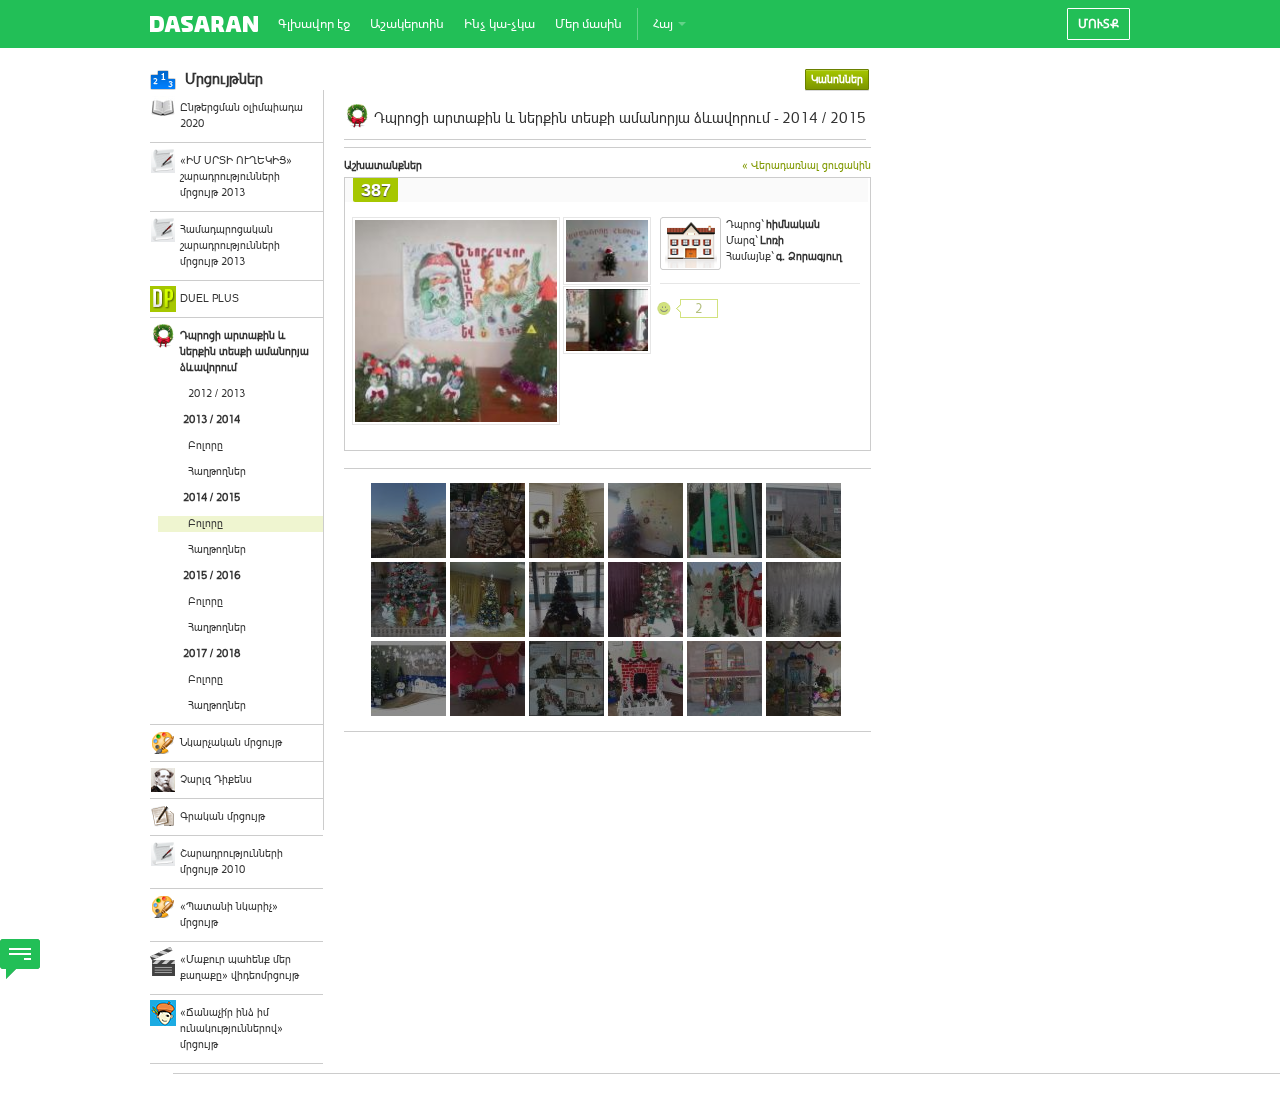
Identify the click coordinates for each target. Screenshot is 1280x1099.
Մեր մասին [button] (588, 23)
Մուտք (1098, 23)
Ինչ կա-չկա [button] (499, 23)
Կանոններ (837, 79)
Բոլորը (205, 445)
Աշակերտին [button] (407, 23)
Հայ (664, 23)
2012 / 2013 (216, 393)
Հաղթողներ (217, 471)
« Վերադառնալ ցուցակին (806, 165)
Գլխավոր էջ (314, 23)
